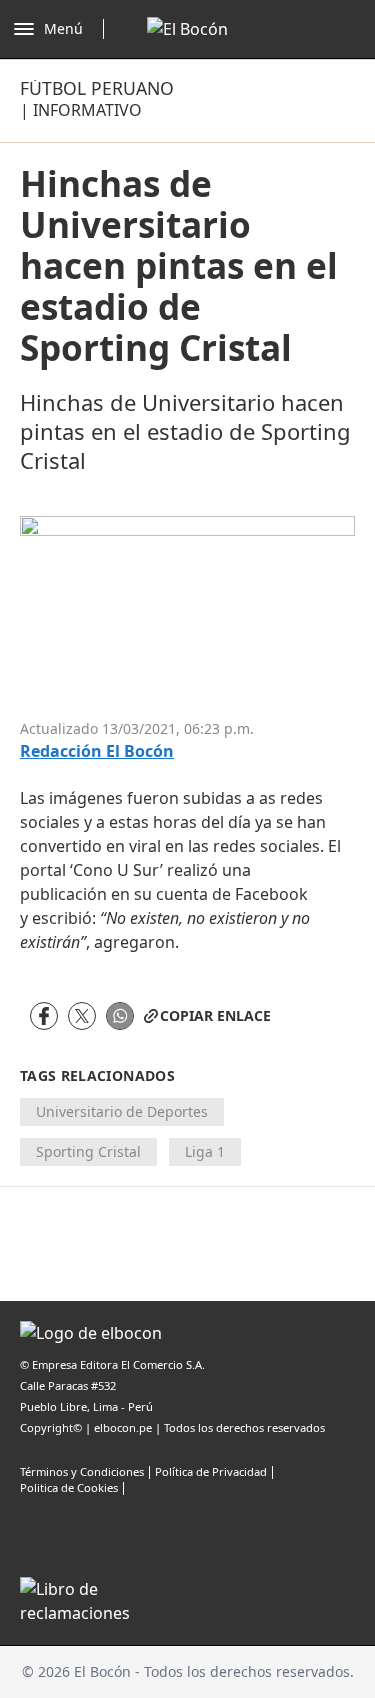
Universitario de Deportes (122, 1111)
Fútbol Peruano (97, 88)
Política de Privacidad (211, 1471)
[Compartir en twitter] (82, 1016)
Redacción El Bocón (97, 751)
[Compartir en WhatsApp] (120, 1016)
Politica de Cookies (69, 1487)
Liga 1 (205, 1151)
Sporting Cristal (88, 1151)
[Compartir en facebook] (44, 1016)
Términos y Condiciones (82, 1471)
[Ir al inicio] (187, 29)
